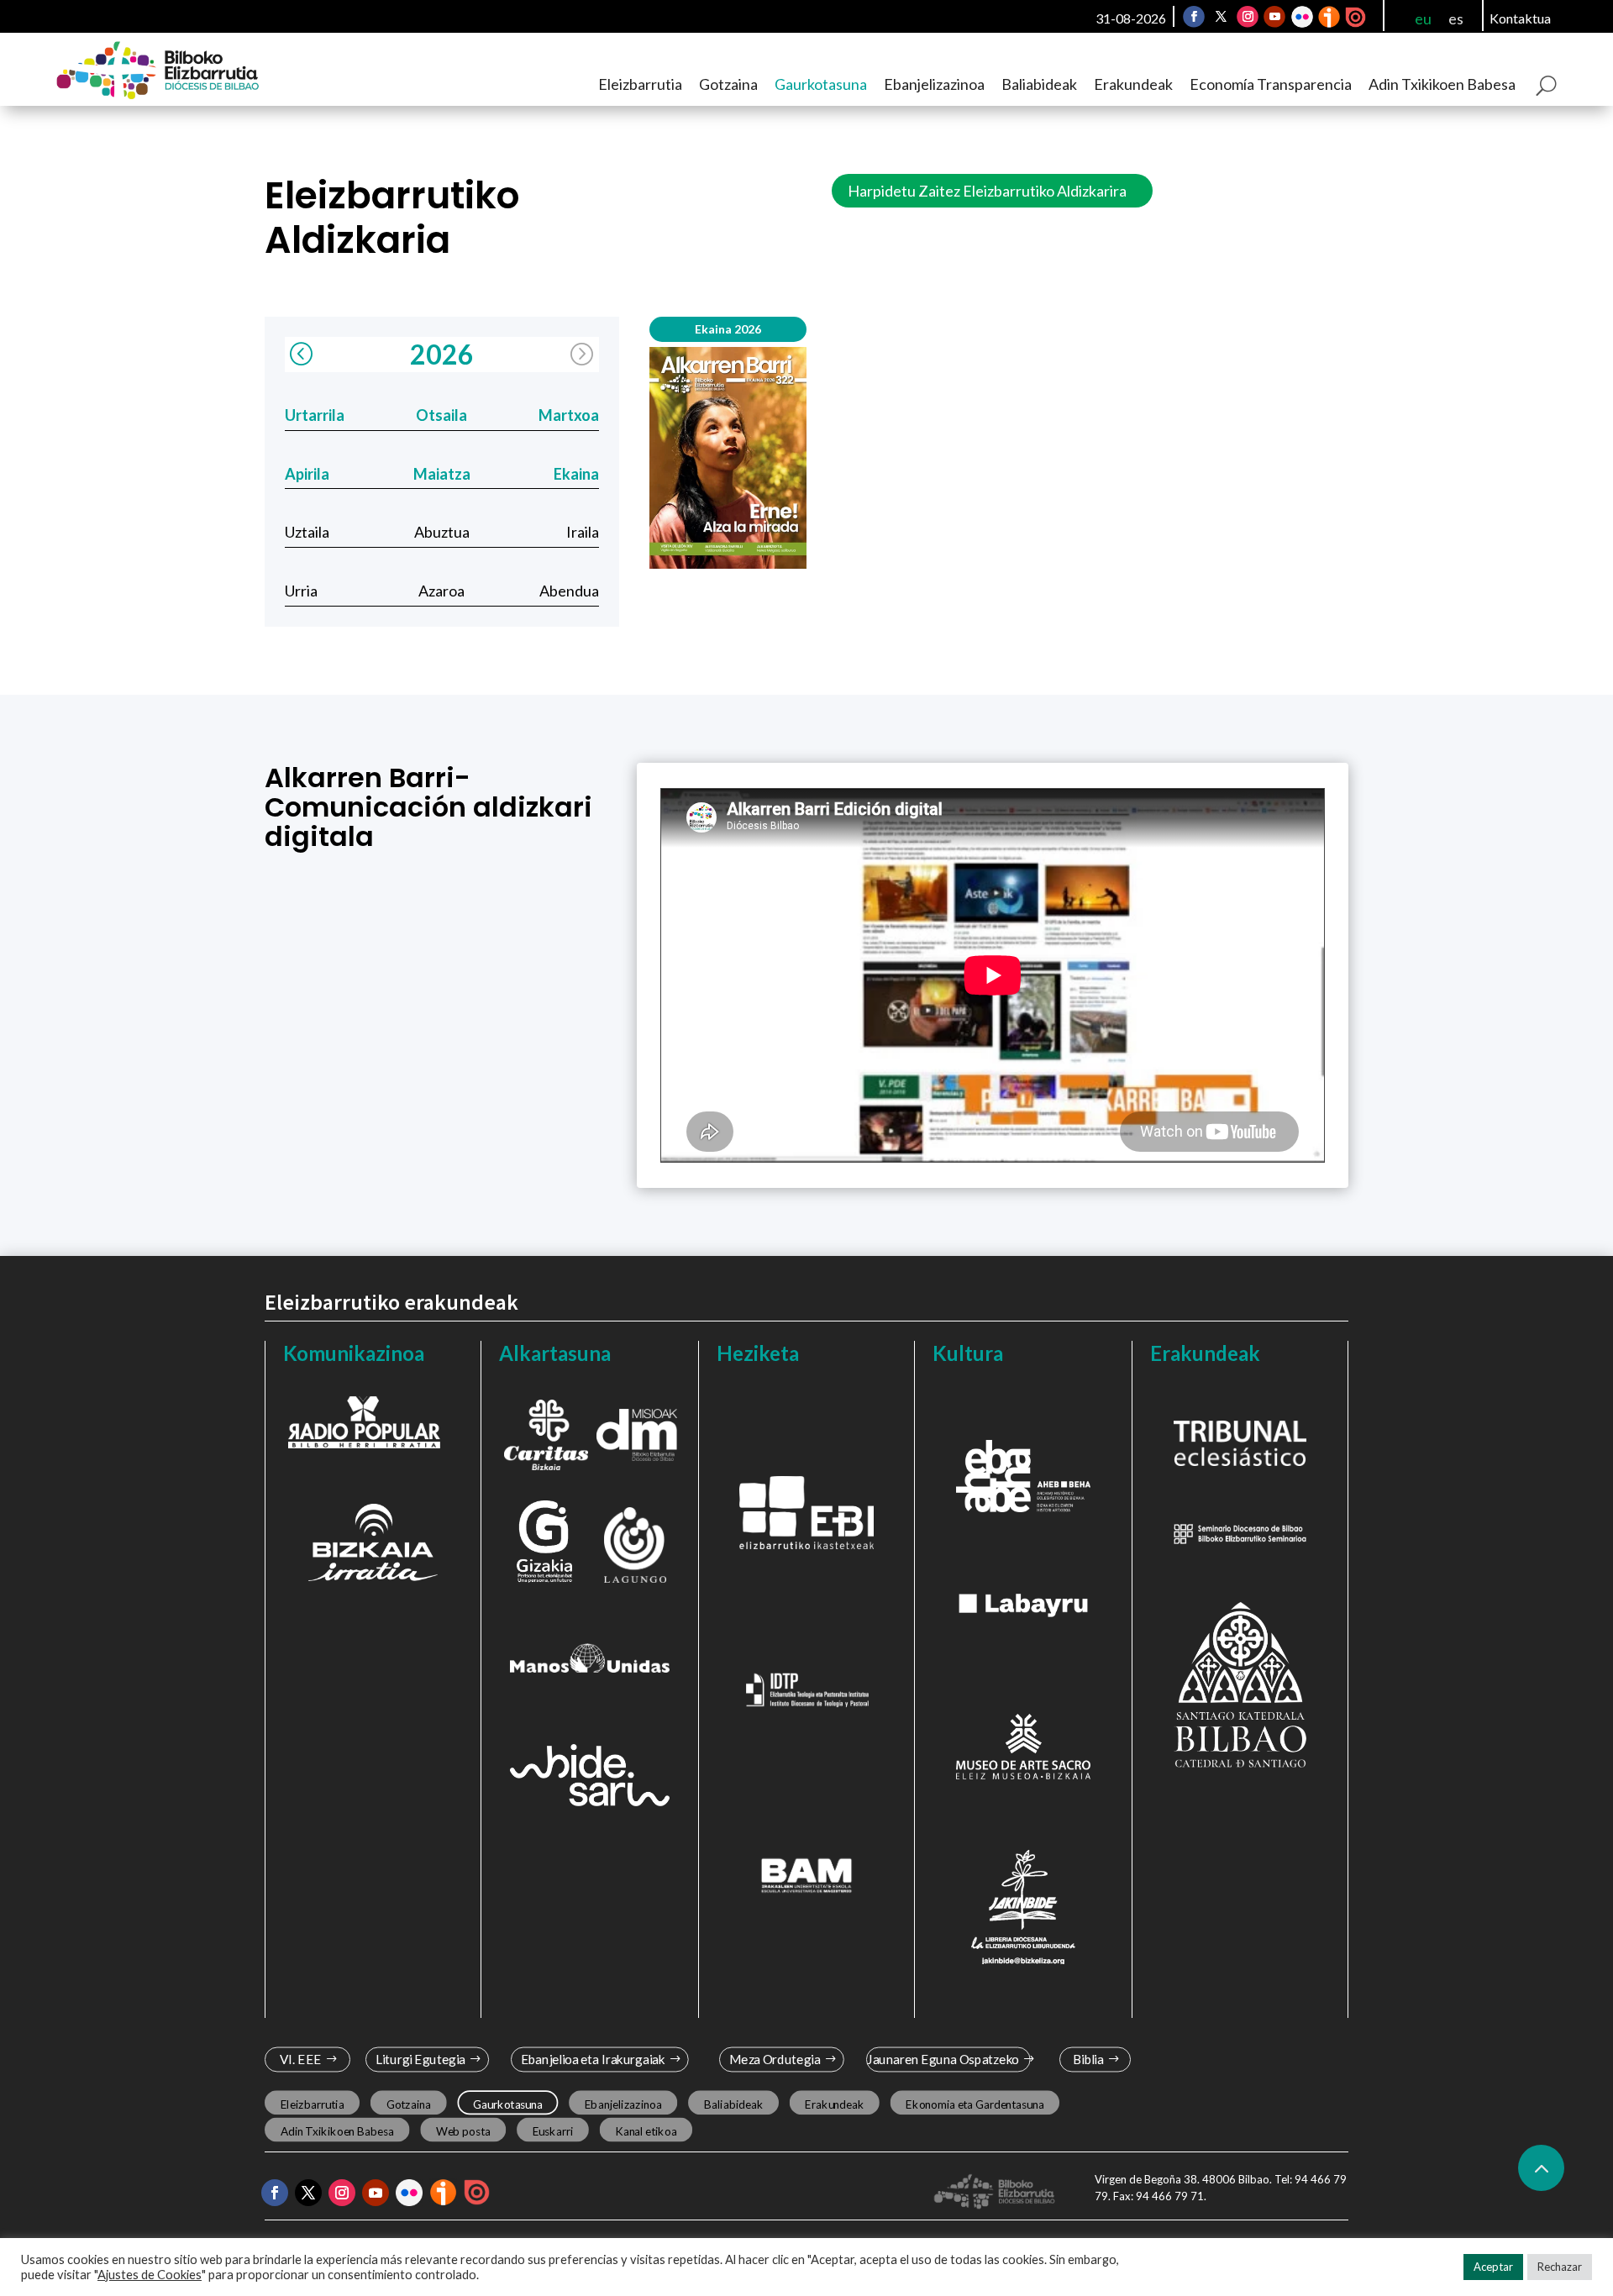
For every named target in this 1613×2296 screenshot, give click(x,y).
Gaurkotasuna (821, 84)
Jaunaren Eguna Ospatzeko (943, 2060)
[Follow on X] (1221, 17)
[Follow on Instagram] (1248, 17)
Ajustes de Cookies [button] (150, 2275)
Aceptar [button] (1493, 2267)
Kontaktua (1520, 18)
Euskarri (553, 2130)
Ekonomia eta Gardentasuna (975, 2104)
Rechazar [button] (1560, 2267)
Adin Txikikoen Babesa (1442, 84)
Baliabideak (1039, 84)
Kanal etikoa (646, 2130)
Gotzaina (728, 84)
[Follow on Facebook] (1194, 17)
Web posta (463, 2130)
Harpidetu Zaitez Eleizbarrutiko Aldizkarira (987, 191)
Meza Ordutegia (775, 2060)
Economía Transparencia (1271, 84)
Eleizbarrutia (640, 84)
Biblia (1088, 2060)
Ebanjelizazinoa (934, 84)
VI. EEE (300, 2060)
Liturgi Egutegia (420, 2060)
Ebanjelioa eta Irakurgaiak (592, 2060)
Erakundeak (1133, 84)
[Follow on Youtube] (1274, 17)
